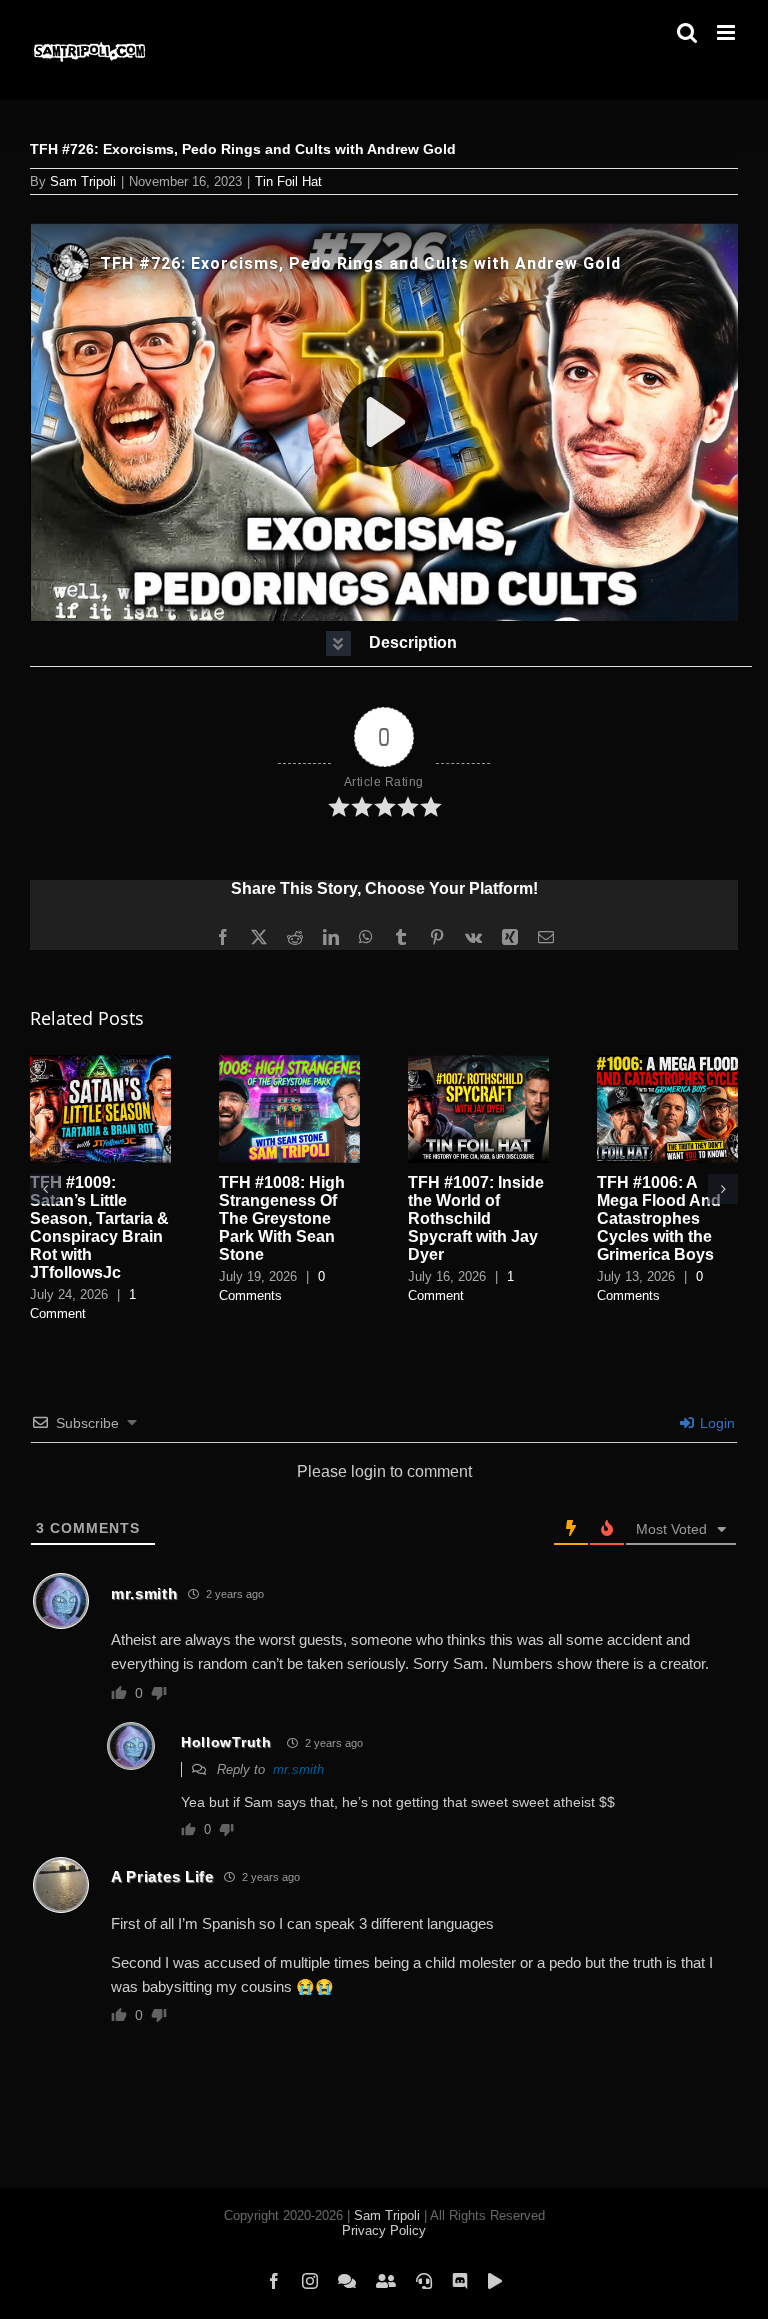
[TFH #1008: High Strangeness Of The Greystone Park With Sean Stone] (289, 1063)
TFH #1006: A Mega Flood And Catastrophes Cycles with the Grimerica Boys (659, 1218)
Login (715, 1423)
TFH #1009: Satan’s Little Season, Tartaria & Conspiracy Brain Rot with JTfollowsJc (99, 1227)
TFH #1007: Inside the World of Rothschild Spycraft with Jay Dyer (476, 1218)
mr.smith (144, 1593)
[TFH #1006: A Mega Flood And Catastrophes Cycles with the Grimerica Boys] (667, 1063)
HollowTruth (226, 1742)
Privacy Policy (384, 2230)
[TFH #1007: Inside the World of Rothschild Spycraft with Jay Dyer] (478, 1063)
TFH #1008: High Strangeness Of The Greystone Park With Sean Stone (282, 1218)
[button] (391, 643)
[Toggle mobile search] (687, 32)
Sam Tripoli (83, 181)
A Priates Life (162, 1876)
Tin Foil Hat (288, 181)
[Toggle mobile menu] (727, 32)
